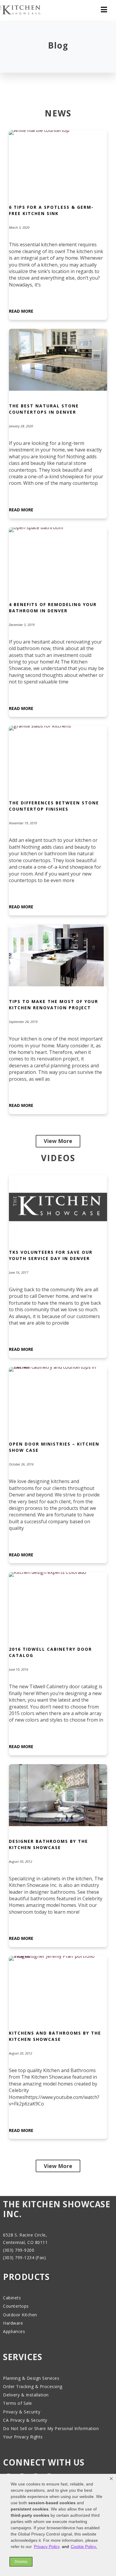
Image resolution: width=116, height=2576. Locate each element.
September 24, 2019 (23, 1022)
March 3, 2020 (19, 227)
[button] (111, 2479)
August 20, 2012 (21, 2053)
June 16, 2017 (19, 1272)
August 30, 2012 (21, 1861)
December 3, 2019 (22, 625)
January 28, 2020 (21, 426)
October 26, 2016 (21, 1464)
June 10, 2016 (19, 1669)
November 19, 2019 (23, 823)
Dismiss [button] (21, 2562)
